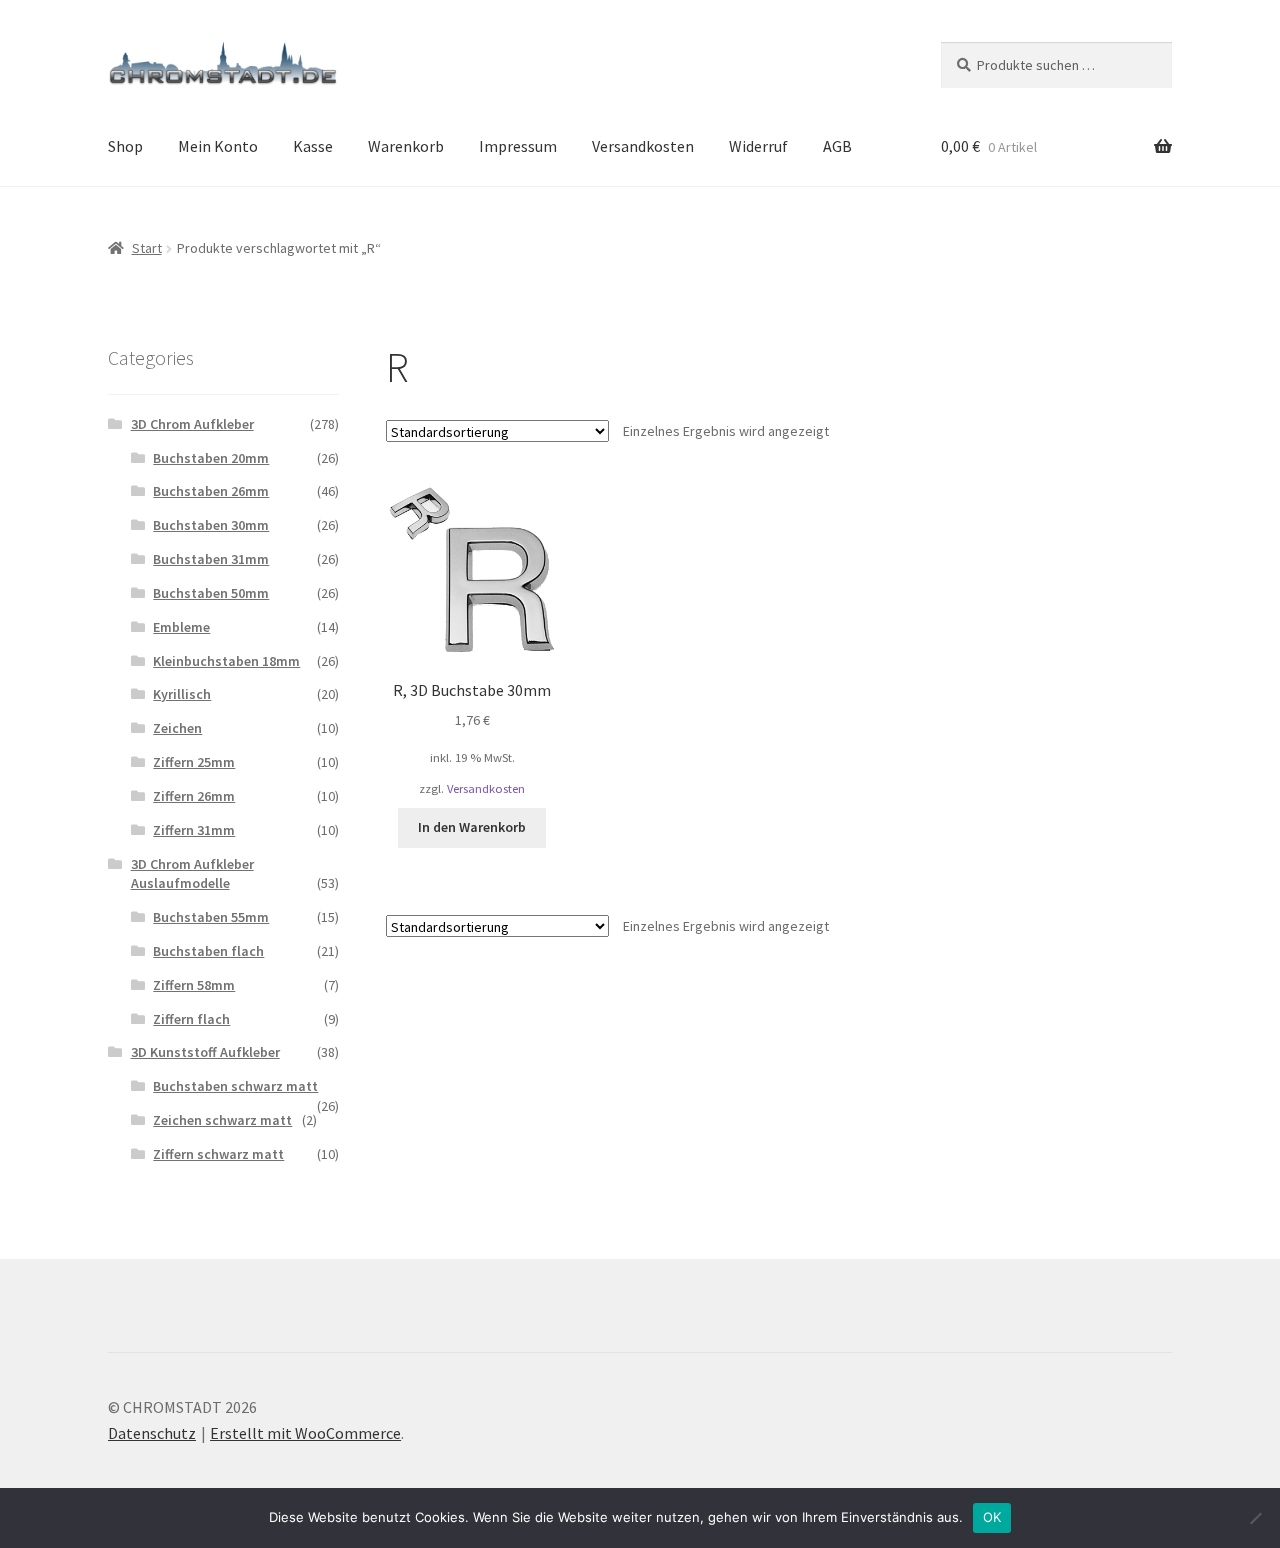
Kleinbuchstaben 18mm (226, 661)
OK (992, 1517)
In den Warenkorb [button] (472, 827)
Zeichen (177, 728)
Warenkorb (406, 146)
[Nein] (1255, 1518)
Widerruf (758, 146)
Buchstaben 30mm (211, 525)
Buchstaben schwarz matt (235, 1086)
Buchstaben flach (208, 951)
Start (147, 248)
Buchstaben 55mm (211, 917)
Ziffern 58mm (194, 985)
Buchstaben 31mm (211, 559)
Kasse (313, 146)
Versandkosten (643, 146)
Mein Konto (218, 146)
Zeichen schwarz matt (222, 1120)
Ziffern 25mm (194, 762)
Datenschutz (152, 1433)
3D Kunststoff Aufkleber (205, 1052)
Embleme (181, 627)
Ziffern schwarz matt (218, 1154)
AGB (837, 146)
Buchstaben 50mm (211, 593)
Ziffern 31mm (194, 830)
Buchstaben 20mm (211, 458)
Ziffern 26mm (194, 796)
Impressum (518, 146)
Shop (125, 146)
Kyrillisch (182, 694)
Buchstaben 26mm (211, 491)
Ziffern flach (191, 1019)
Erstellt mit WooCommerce (305, 1433)
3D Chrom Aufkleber (192, 424)
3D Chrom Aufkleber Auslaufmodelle (192, 874)
